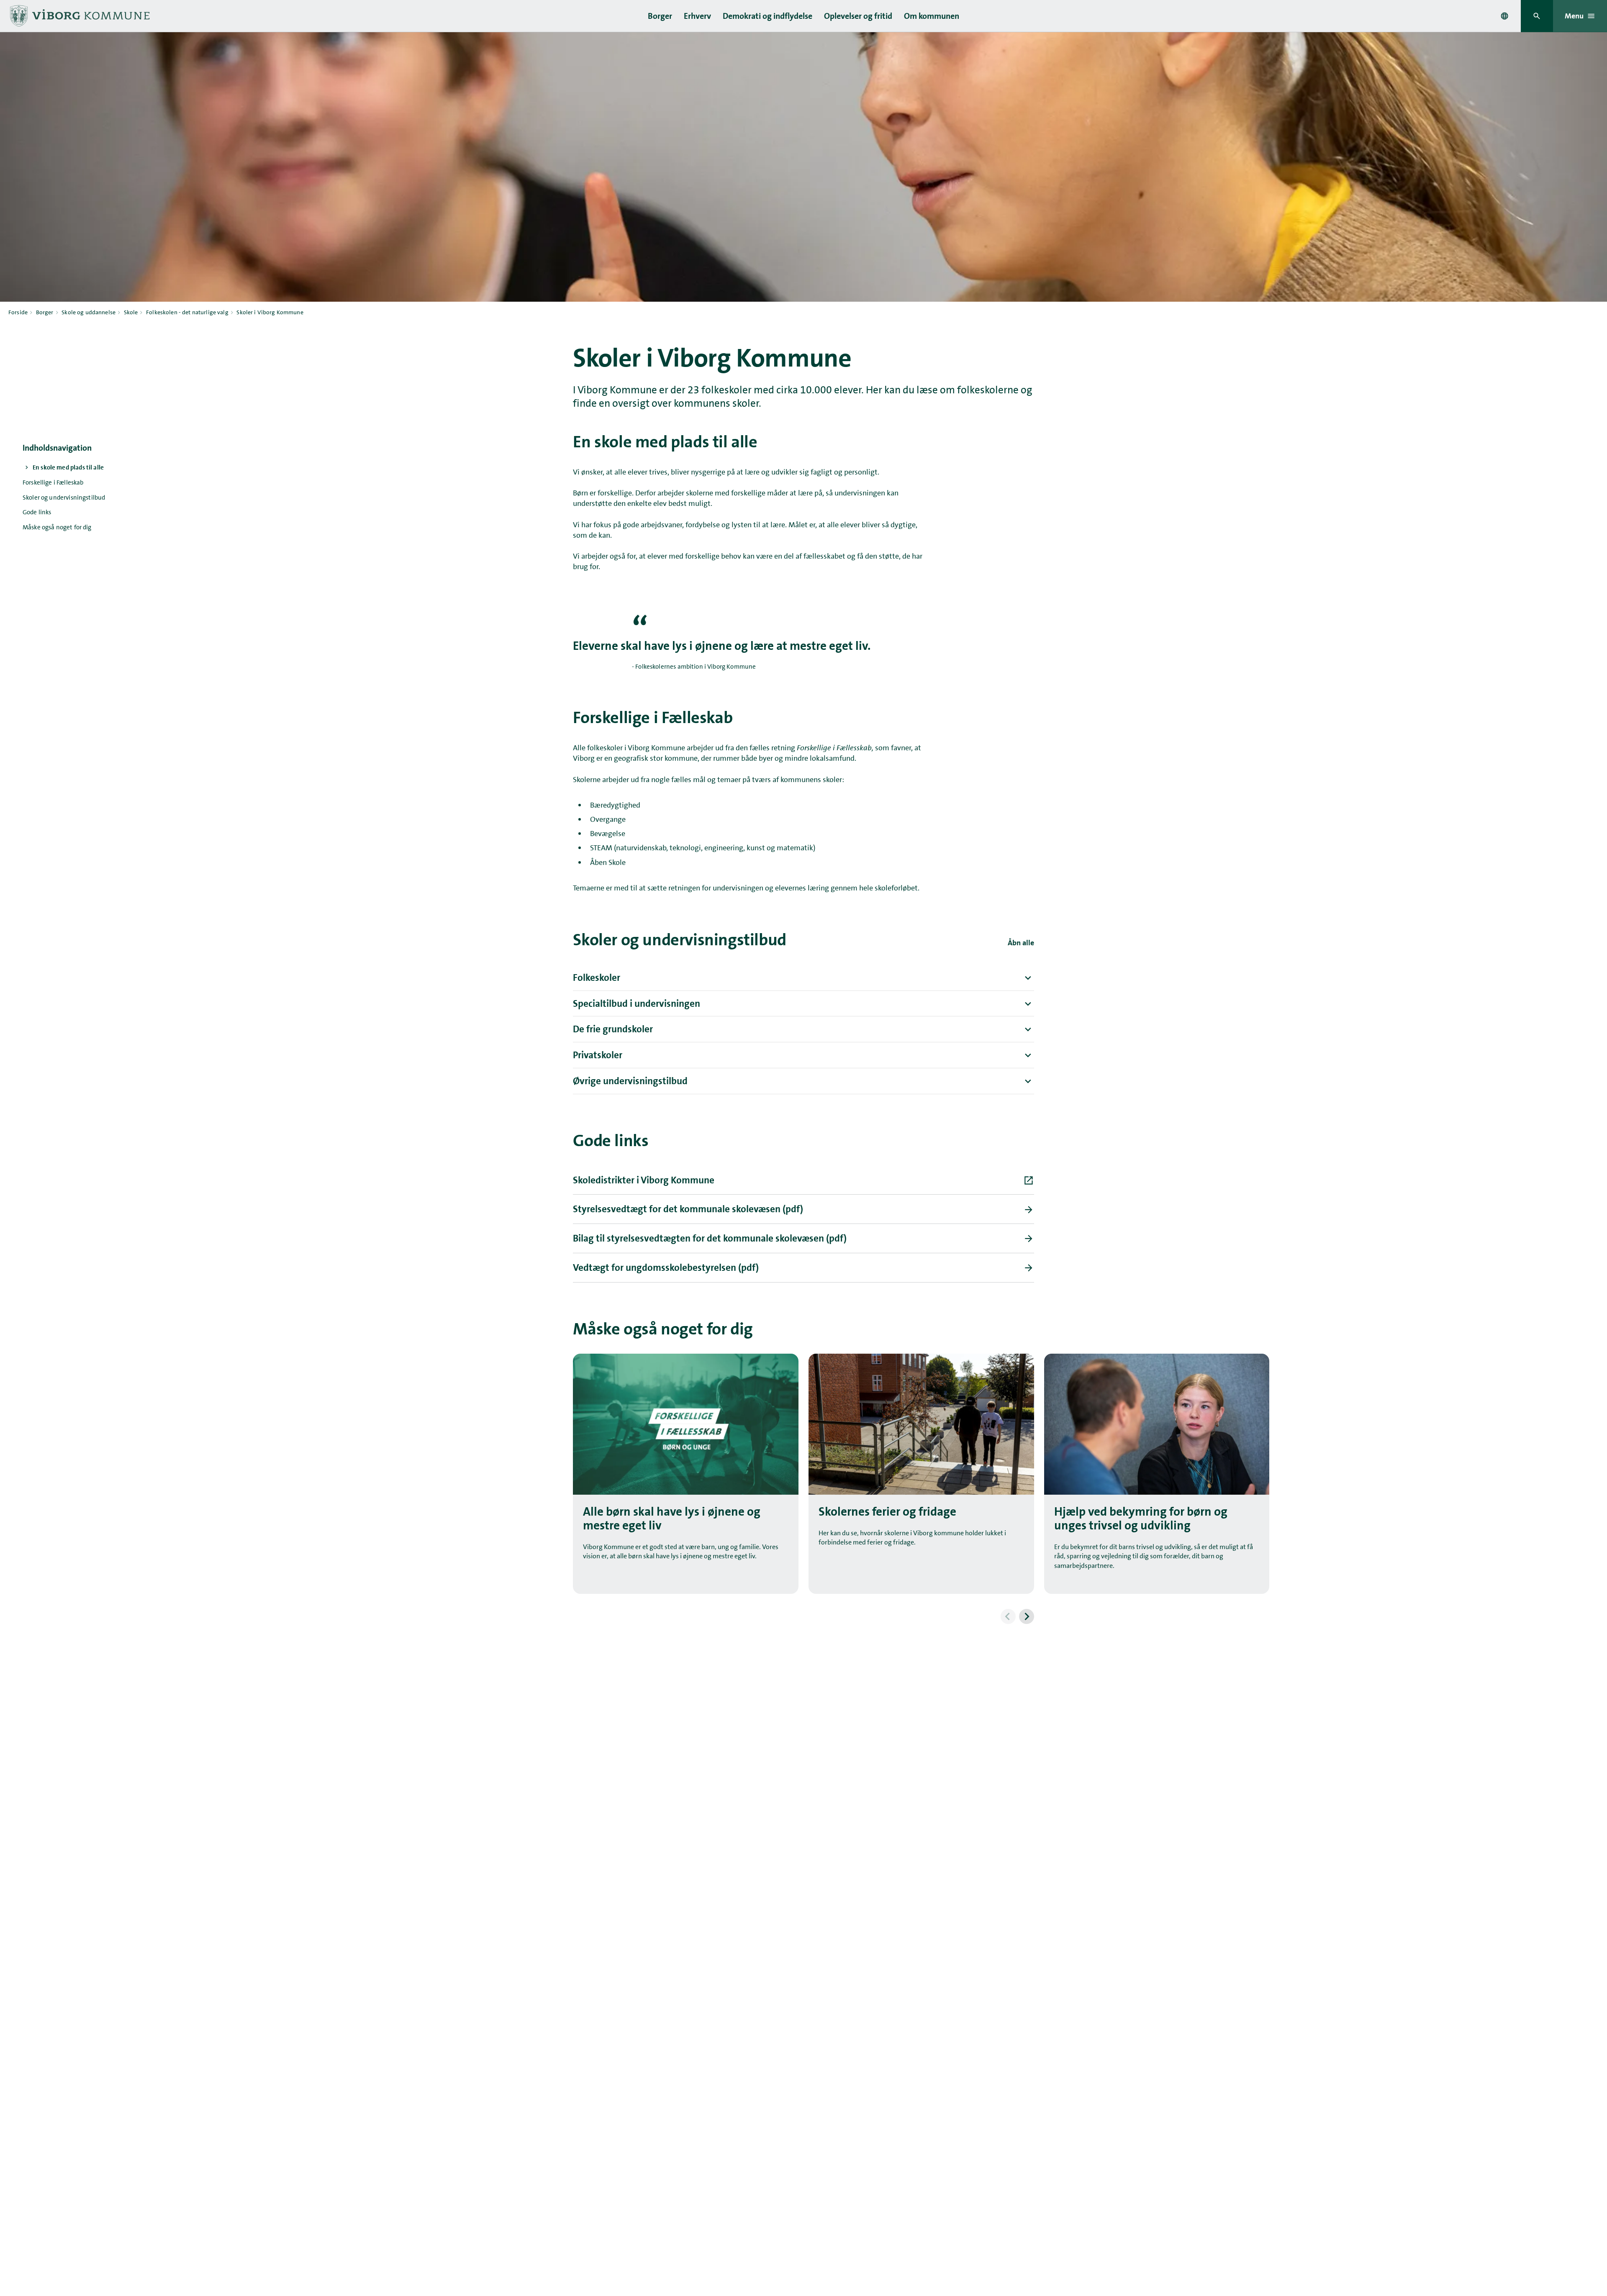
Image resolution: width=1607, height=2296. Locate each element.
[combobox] (1504, 16)
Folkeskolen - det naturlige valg (187, 312)
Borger (660, 16)
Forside (18, 312)
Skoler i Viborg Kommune (270, 312)
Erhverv (697, 16)
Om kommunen (932, 16)
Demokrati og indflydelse (768, 16)
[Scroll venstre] (1008, 1616)
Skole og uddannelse (89, 312)
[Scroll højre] (1027, 1616)
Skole (131, 312)
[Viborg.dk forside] (79, 16)
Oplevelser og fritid (858, 16)
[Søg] (1537, 16)
